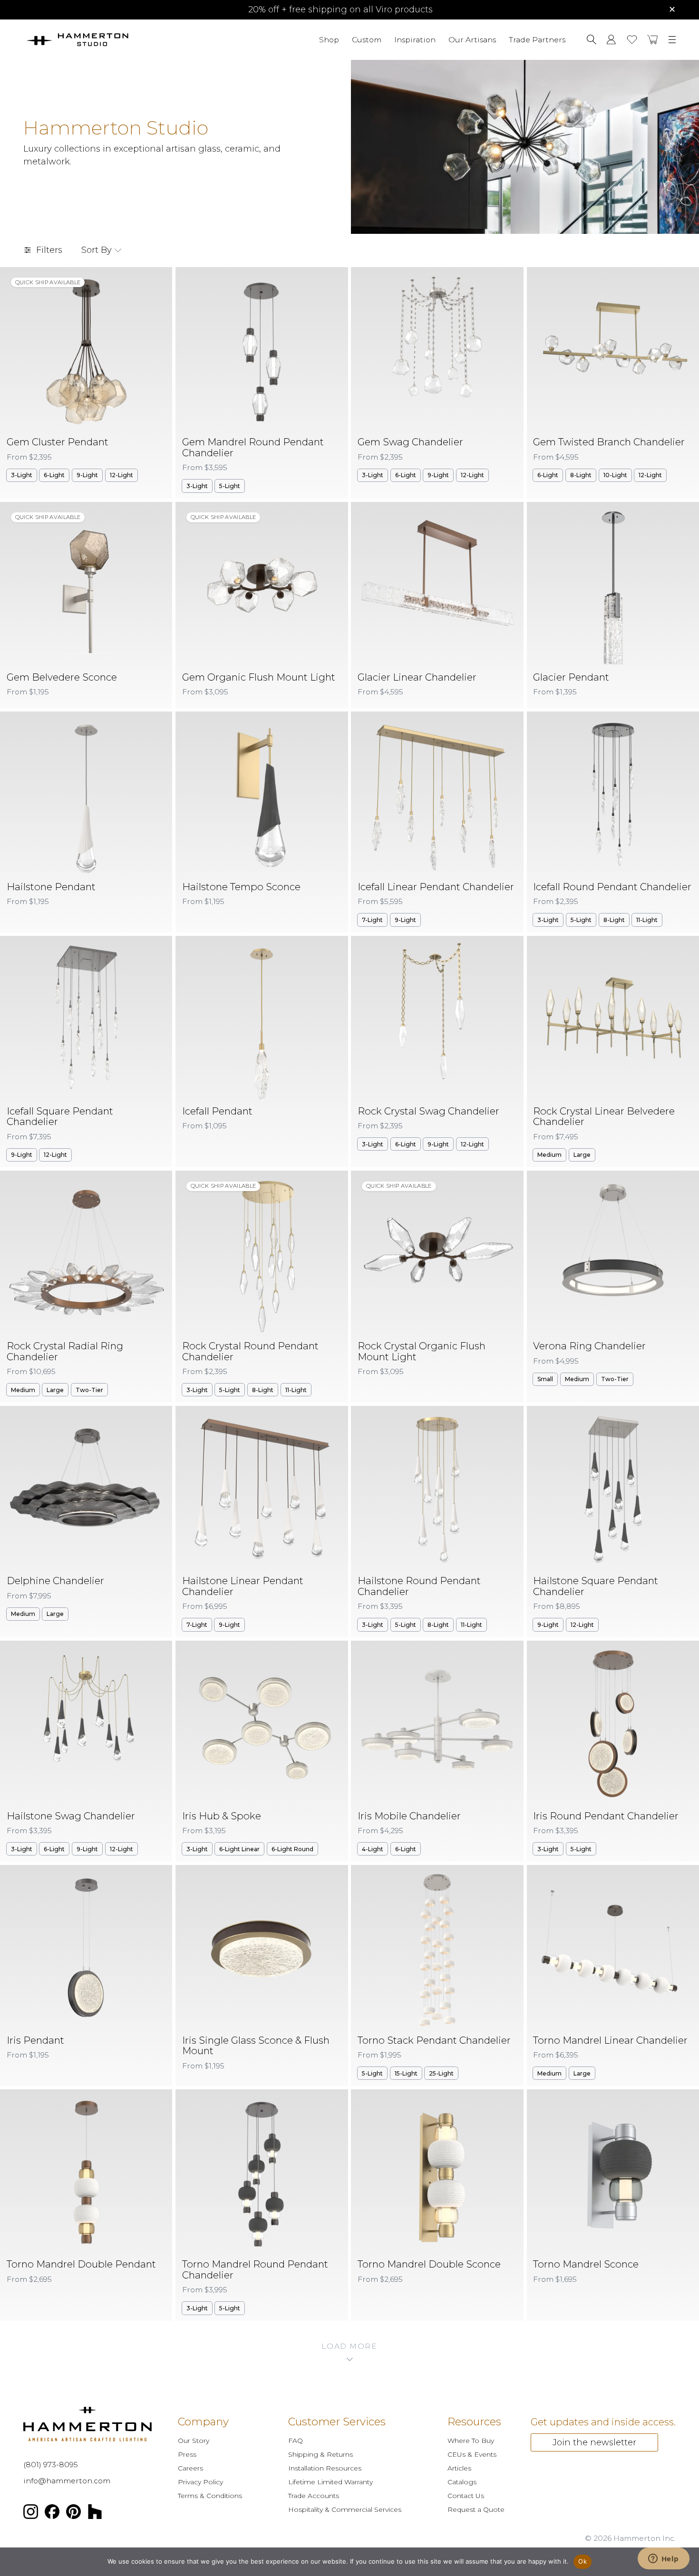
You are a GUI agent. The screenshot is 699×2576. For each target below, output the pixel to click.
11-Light (647, 920)
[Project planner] (632, 40)
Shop (329, 39)
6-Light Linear (239, 1849)
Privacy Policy (200, 2482)
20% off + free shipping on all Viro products (340, 10)
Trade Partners (537, 39)
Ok (582, 2561)
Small (545, 1379)
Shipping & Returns (320, 2454)
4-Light (373, 1849)
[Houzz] (95, 2514)
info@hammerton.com (67, 2481)
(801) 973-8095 (51, 2465)
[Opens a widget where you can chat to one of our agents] (663, 2559)
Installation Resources (325, 2468)
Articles (459, 2468)
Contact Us (466, 2496)
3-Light (22, 475)
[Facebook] (52, 2514)
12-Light (121, 475)
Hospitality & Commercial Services (345, 2509)
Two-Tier (89, 1390)
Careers (190, 2468)
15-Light (406, 2073)
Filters (49, 250)
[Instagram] (31, 2514)
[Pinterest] (74, 2514)
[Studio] (104, 40)
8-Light (581, 475)
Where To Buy (471, 2441)
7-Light (372, 920)
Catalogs (462, 2482)
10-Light (615, 475)
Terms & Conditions (210, 2496)
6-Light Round (292, 1849)
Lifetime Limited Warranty (330, 2482)
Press (187, 2454)
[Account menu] (611, 39)
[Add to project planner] (157, 281)
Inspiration (415, 39)
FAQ (296, 2441)
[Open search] (592, 39)
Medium (549, 1155)
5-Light (230, 486)
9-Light (87, 475)
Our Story (194, 2441)
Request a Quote (476, 2509)
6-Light (54, 475)
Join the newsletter (594, 2442)
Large (582, 1155)
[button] (653, 39)
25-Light (441, 2073)
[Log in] (611, 39)
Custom (367, 39)
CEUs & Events (472, 2454)
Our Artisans (472, 39)
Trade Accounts (314, 2496)
